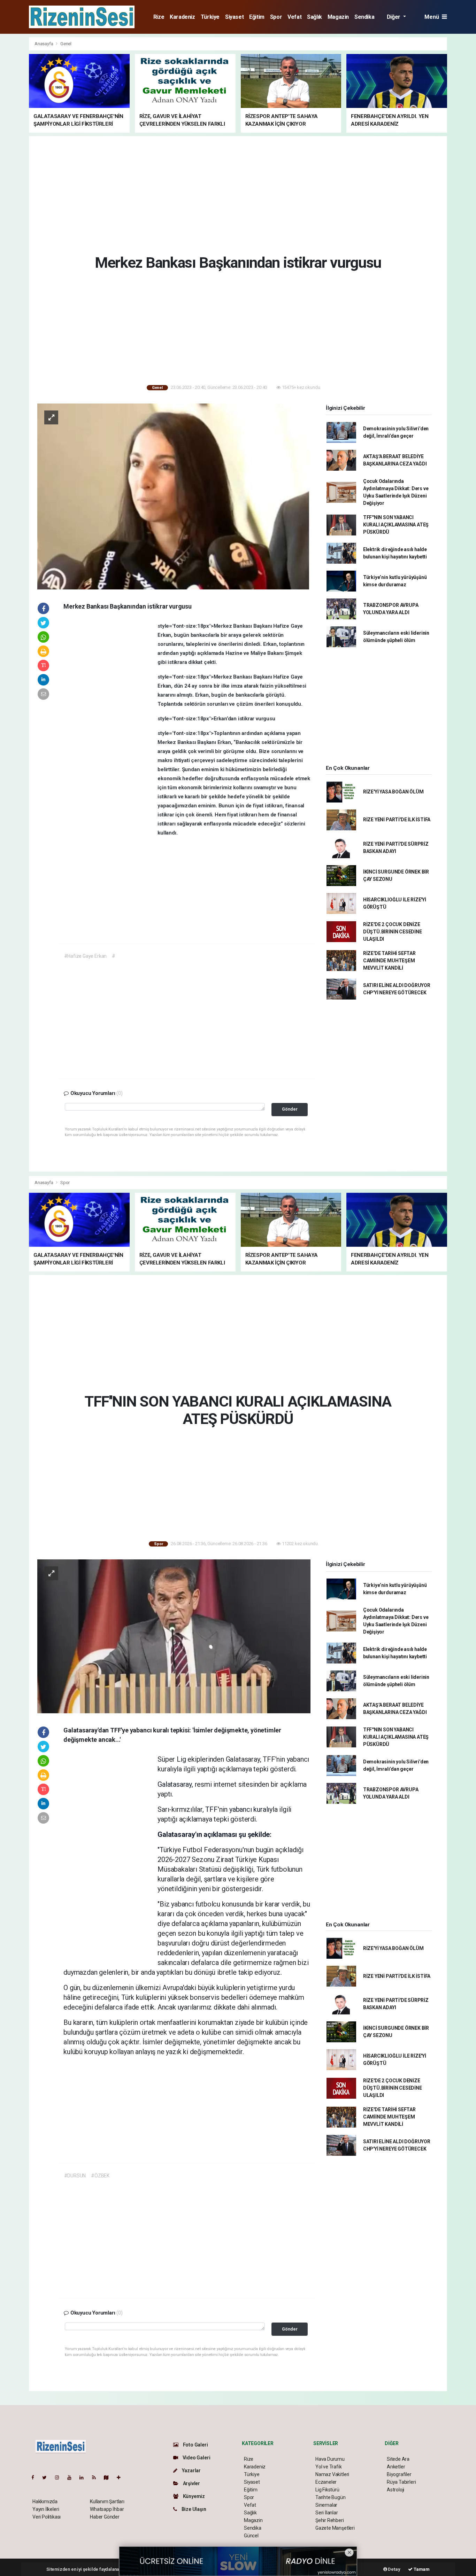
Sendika (364, 17)
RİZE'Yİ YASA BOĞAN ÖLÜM (393, 792)
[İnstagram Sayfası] (60, 2477)
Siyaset (234, 17)
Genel (66, 44)
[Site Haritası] (109, 2477)
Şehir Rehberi (330, 2520)
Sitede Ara (398, 2459)
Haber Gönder (105, 2517)
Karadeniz (182, 17)
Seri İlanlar (327, 2513)
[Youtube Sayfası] (72, 2477)
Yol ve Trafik (329, 2467)
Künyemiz (193, 2496)
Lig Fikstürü (327, 2490)
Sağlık (314, 17)
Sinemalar (326, 2505)
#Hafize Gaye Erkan (86, 956)
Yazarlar (191, 2471)
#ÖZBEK (100, 2176)
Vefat (294, 17)
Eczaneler (326, 2482)
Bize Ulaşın (193, 2509)
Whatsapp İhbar (107, 2509)
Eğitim (257, 17)
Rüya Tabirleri (401, 2482)
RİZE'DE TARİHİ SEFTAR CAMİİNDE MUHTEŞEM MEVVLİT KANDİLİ (389, 961)
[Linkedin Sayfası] (84, 2477)
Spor (276, 17)
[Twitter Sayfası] (47, 2477)
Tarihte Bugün (331, 2497)
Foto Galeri (195, 2445)
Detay (394, 2569)
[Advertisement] (238, 194)
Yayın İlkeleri (46, 2509)
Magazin (338, 17)
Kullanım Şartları (107, 2501)
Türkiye (210, 17)
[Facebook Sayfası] (36, 2477)
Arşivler (191, 2483)
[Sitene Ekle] (121, 2477)
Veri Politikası (47, 2517)
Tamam (421, 2569)
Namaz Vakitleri (332, 2474)
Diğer (394, 17)
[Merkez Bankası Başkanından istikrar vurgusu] (174, 496)
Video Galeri (196, 2458)
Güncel (251, 2536)
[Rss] (97, 2477)
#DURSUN (75, 2176)
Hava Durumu (330, 2459)
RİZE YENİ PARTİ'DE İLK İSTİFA (397, 820)
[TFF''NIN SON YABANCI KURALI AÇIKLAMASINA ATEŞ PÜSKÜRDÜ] (174, 1636)
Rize (159, 17)
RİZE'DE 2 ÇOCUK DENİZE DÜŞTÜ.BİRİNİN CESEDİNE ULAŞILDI (393, 932)
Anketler (396, 2467)
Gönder (290, 1109)
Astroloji (396, 2490)
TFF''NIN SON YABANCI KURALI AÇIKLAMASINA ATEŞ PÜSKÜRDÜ (396, 525)
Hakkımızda (45, 2501)
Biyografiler (399, 2474)
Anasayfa (44, 44)
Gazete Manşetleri (335, 2528)
